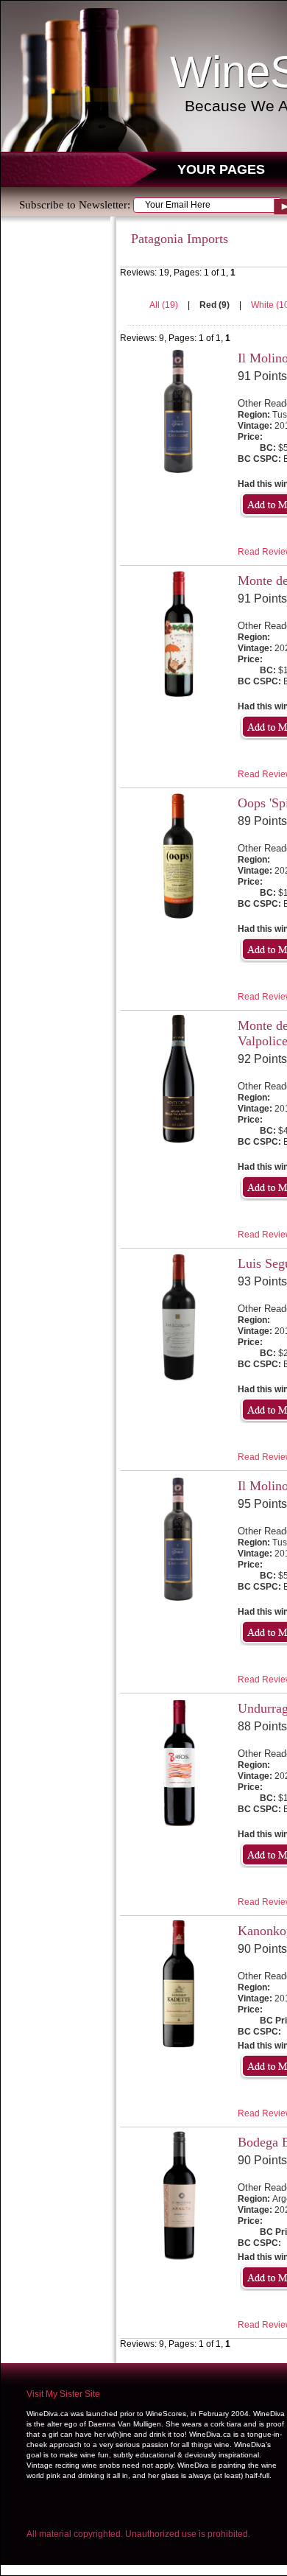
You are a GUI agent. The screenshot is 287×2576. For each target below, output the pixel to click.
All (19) (165, 305)
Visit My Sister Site (63, 2394)
